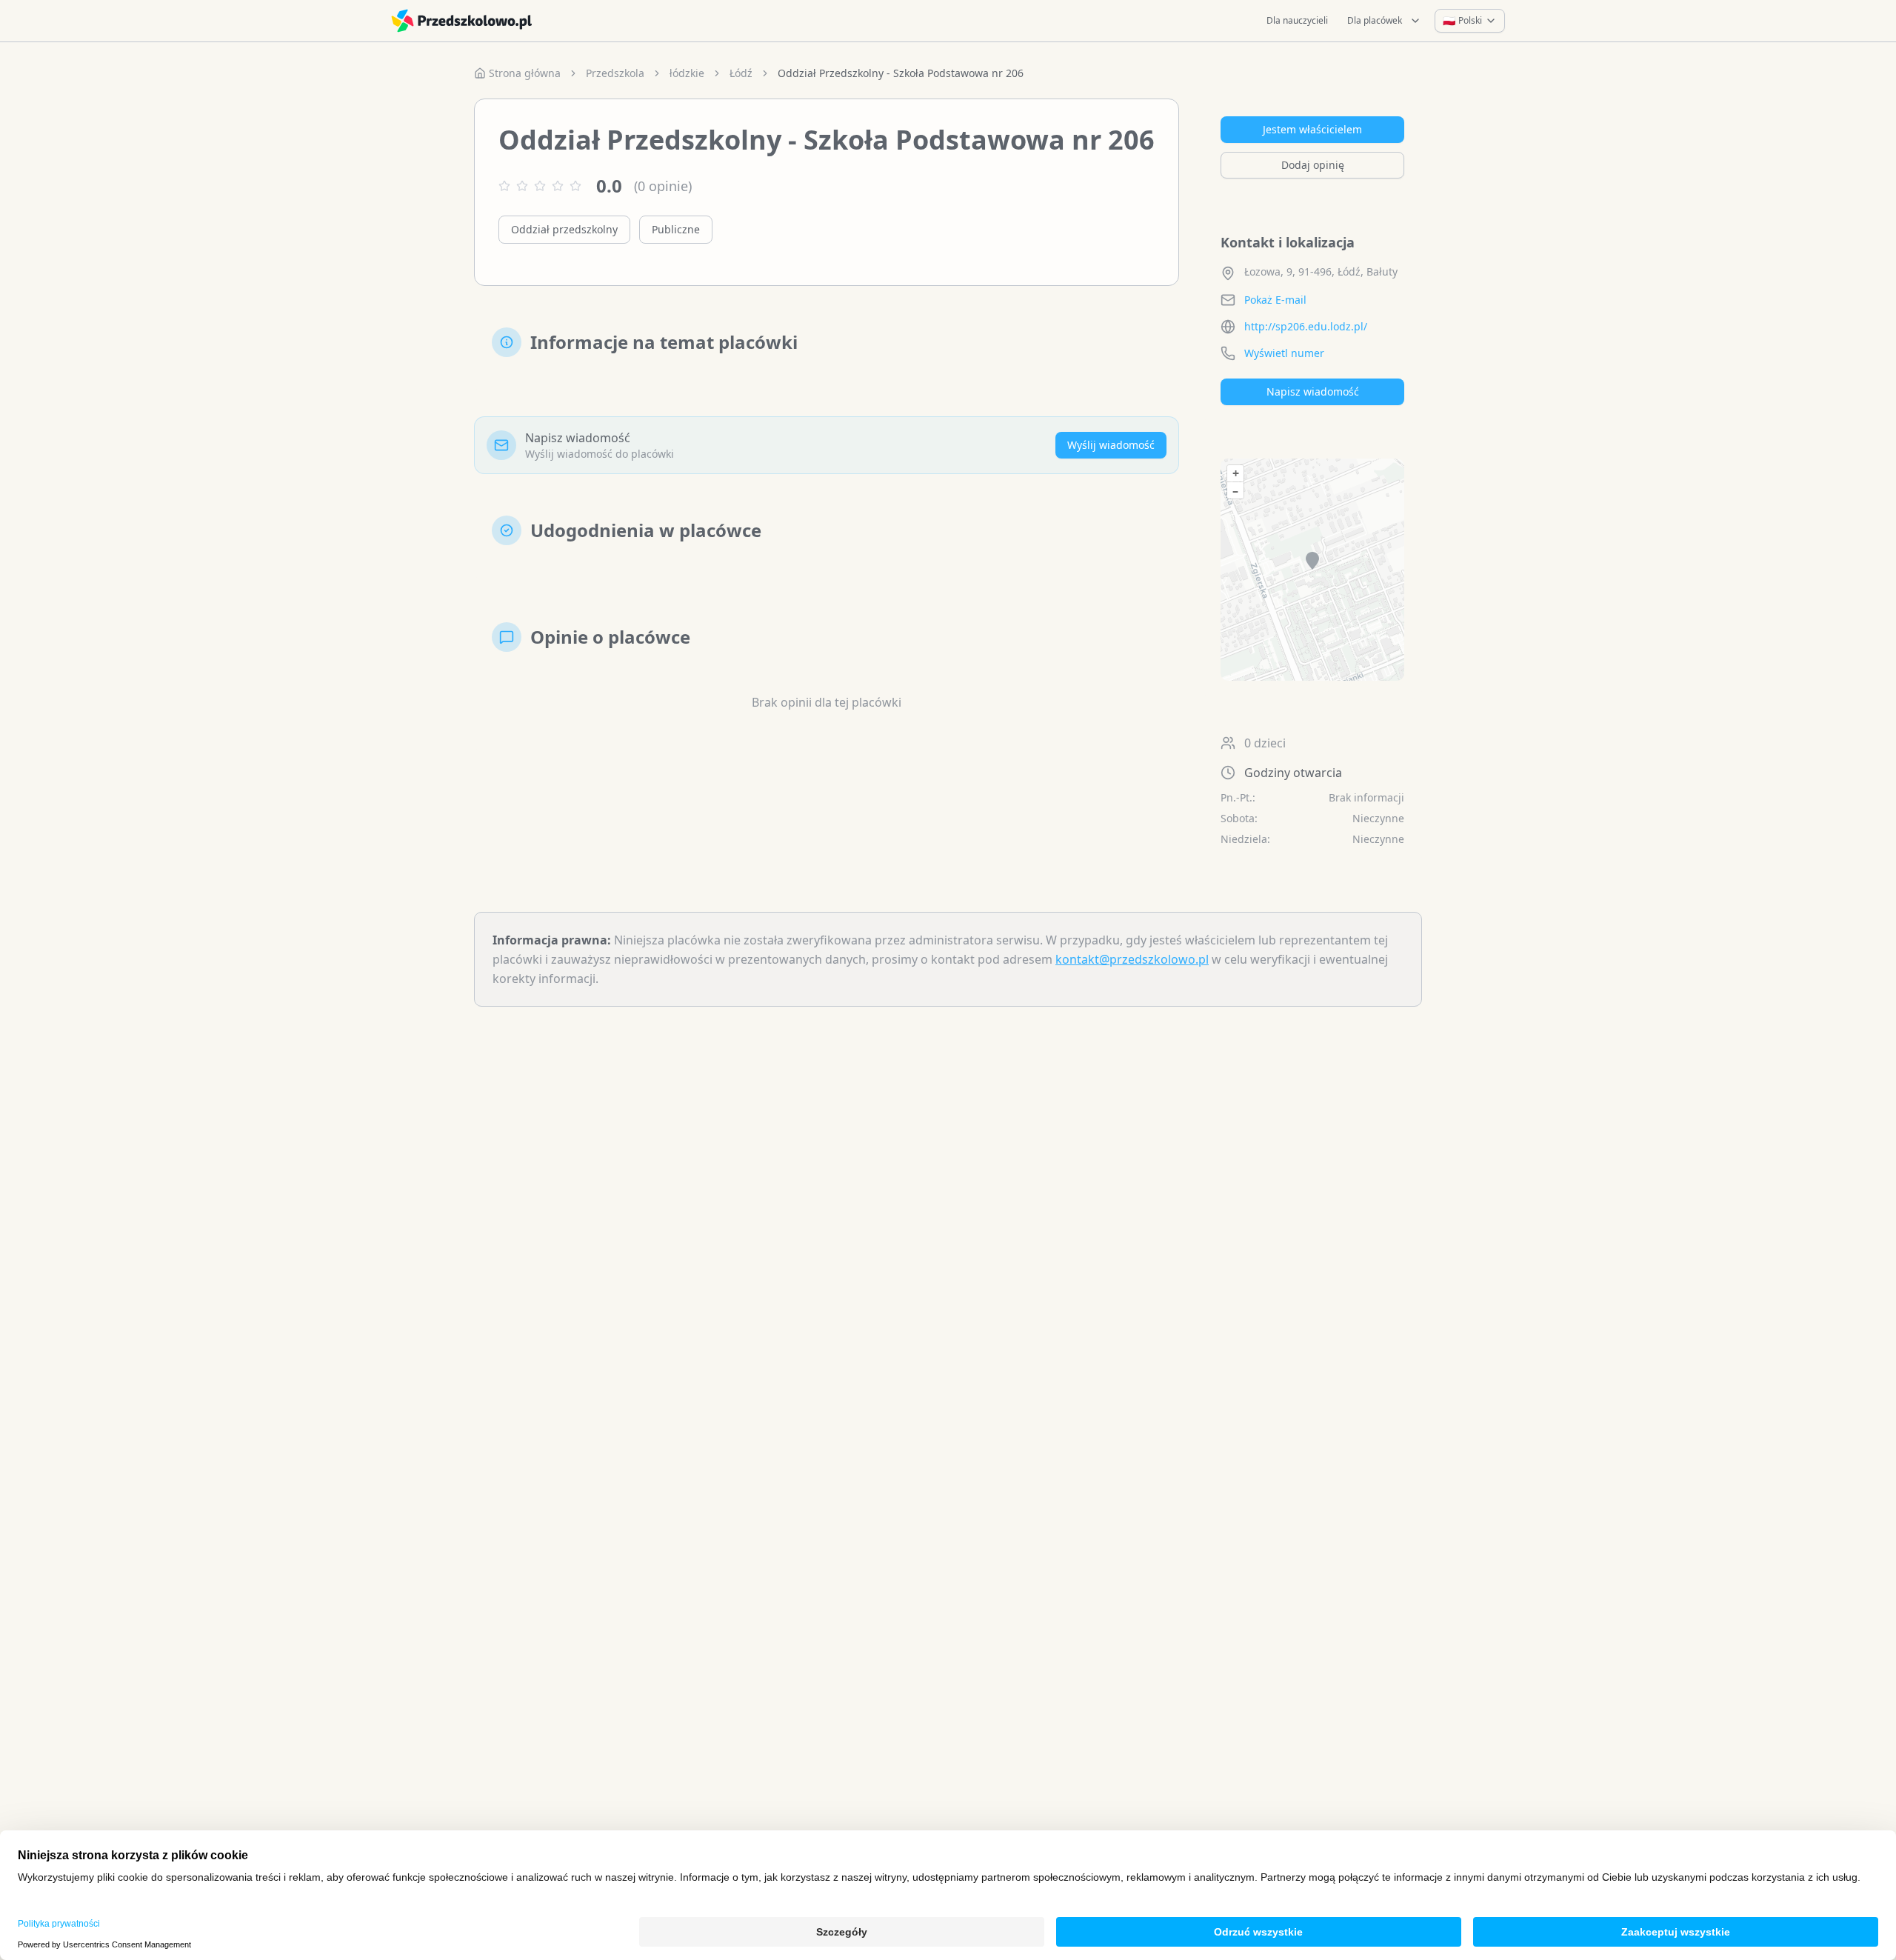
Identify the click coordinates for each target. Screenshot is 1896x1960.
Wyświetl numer (1284, 353)
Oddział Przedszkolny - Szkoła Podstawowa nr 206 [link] (901, 73)
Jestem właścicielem (1312, 129)
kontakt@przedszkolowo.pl (1132, 959)
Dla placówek (1375, 20)
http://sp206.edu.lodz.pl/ (1306, 326)
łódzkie (687, 73)
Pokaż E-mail (1275, 300)
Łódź (741, 73)
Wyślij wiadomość (1111, 445)
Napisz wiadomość (1313, 391)
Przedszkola (615, 73)
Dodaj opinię (1313, 165)
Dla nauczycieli (1297, 20)
